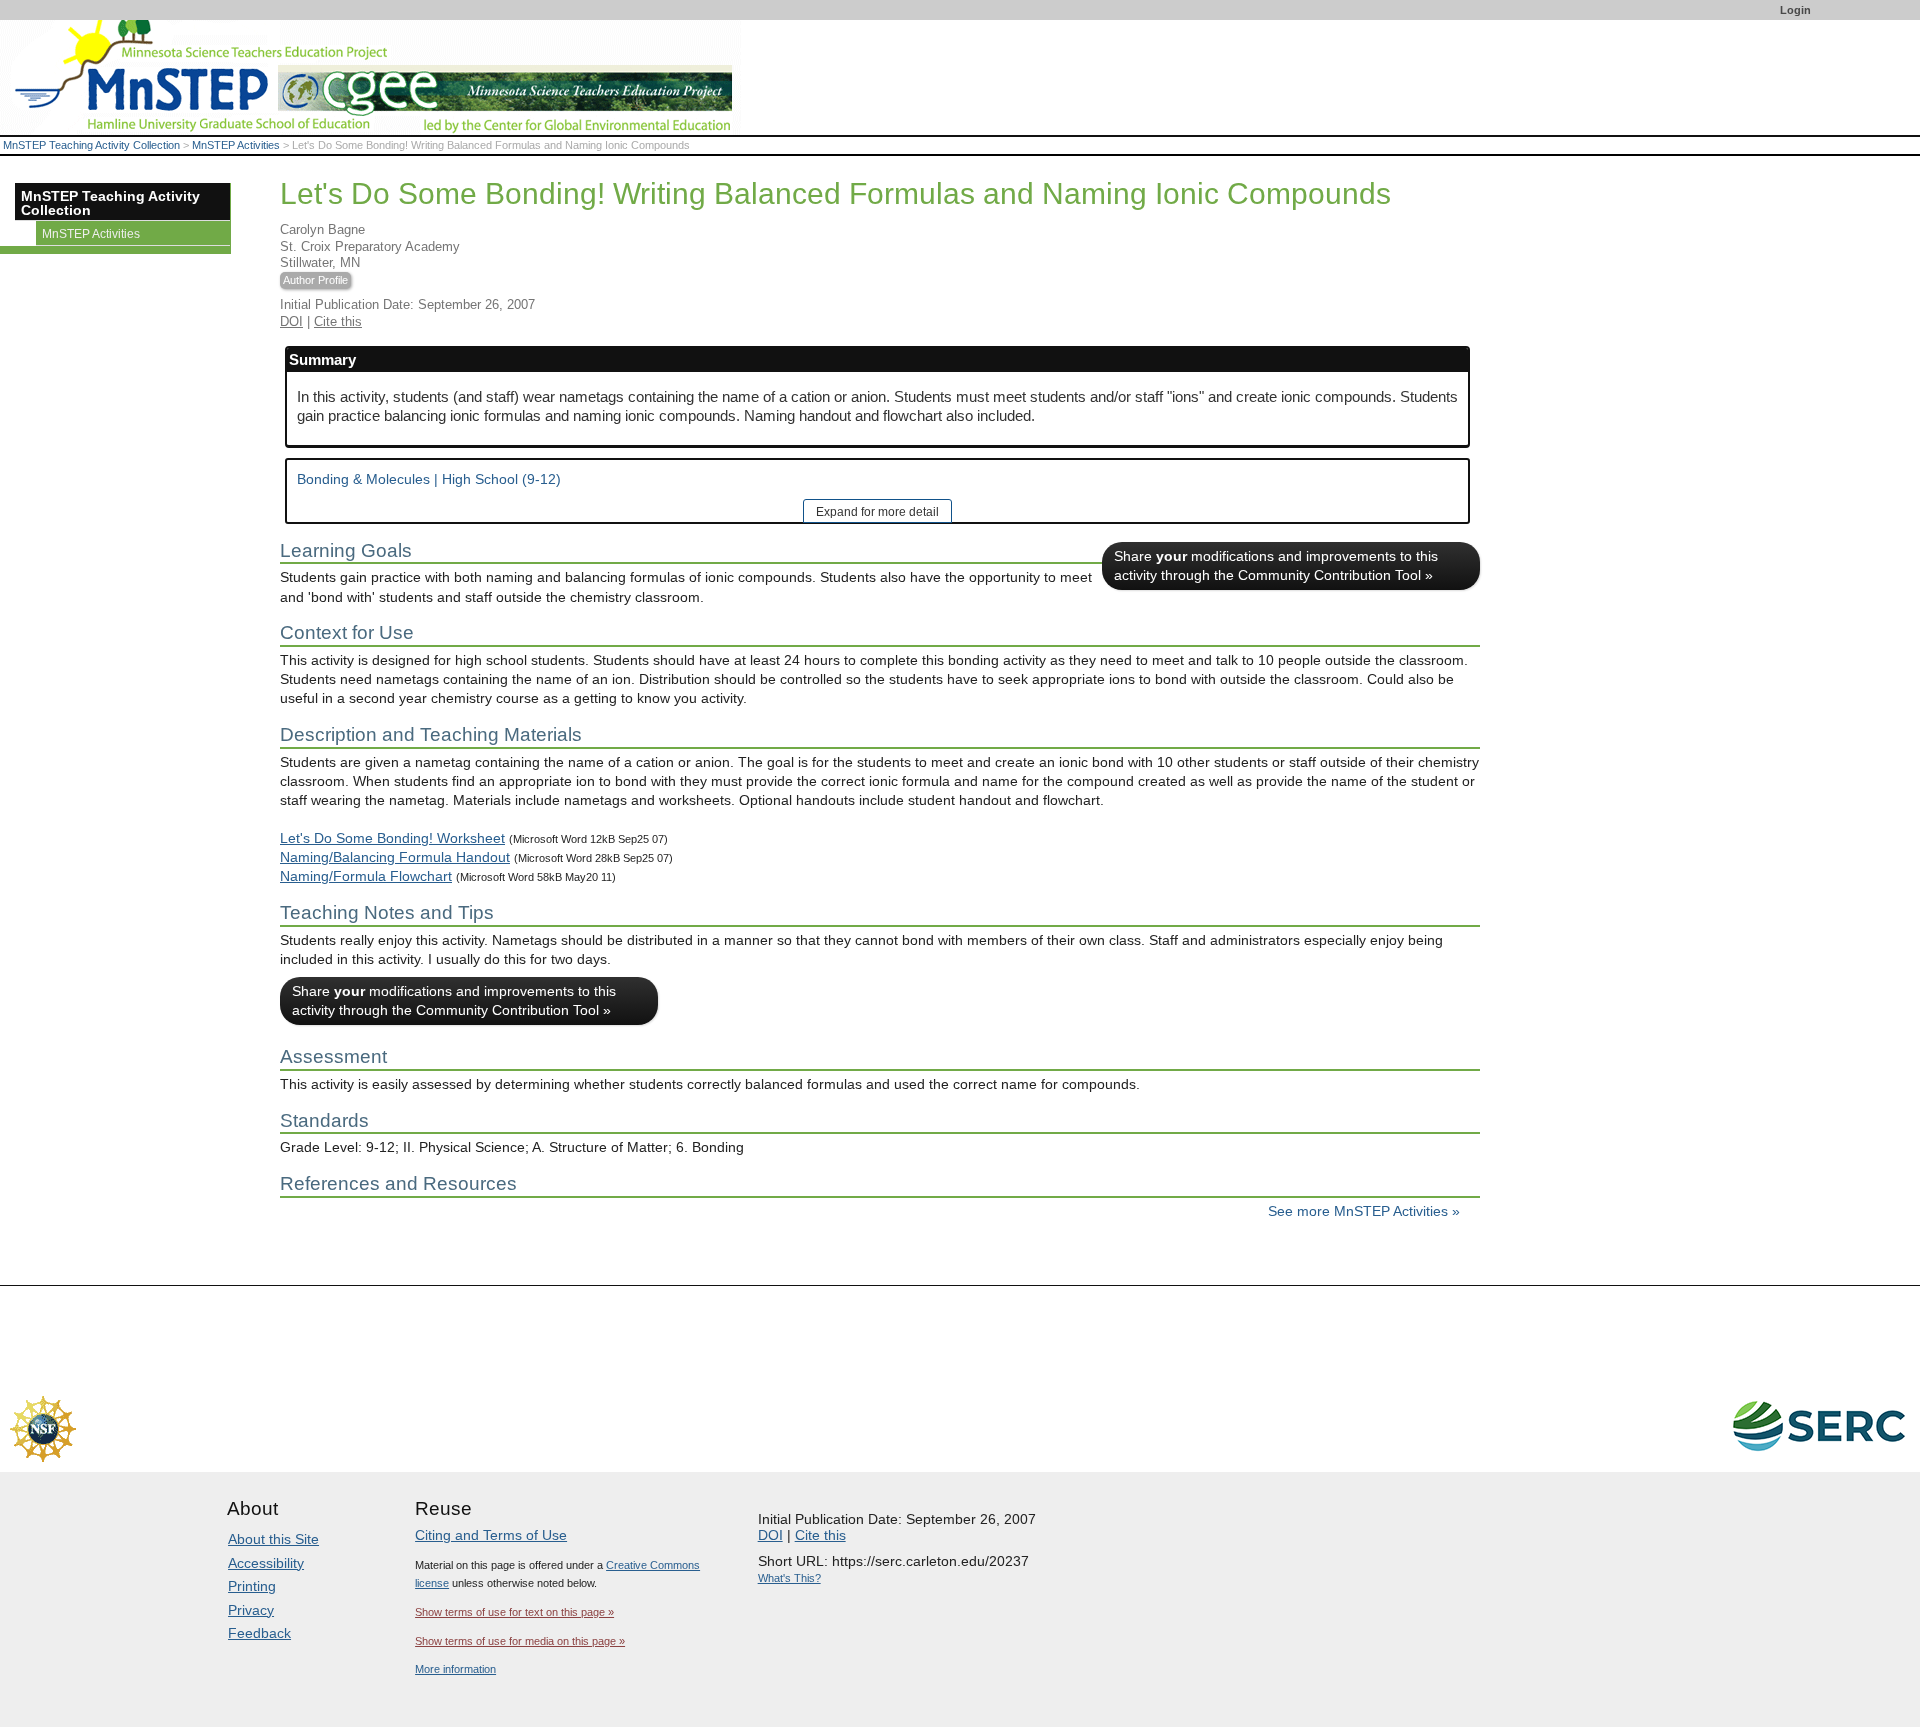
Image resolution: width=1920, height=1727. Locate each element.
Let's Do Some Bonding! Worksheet (392, 838)
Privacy (251, 1610)
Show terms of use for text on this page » (514, 1612)
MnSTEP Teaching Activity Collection (91, 145)
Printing (252, 1586)
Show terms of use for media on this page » (520, 1641)
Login (1795, 10)
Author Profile (315, 280)
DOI (291, 321)
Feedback (259, 1633)
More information (455, 1669)
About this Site (273, 1539)
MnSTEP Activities (236, 145)
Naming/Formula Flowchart (366, 876)
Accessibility (266, 1563)
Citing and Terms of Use (491, 1535)
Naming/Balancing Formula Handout (395, 857)
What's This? (789, 1578)
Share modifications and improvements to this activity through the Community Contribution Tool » (1276, 566)
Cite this (338, 321)
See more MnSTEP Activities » (1364, 1211)
